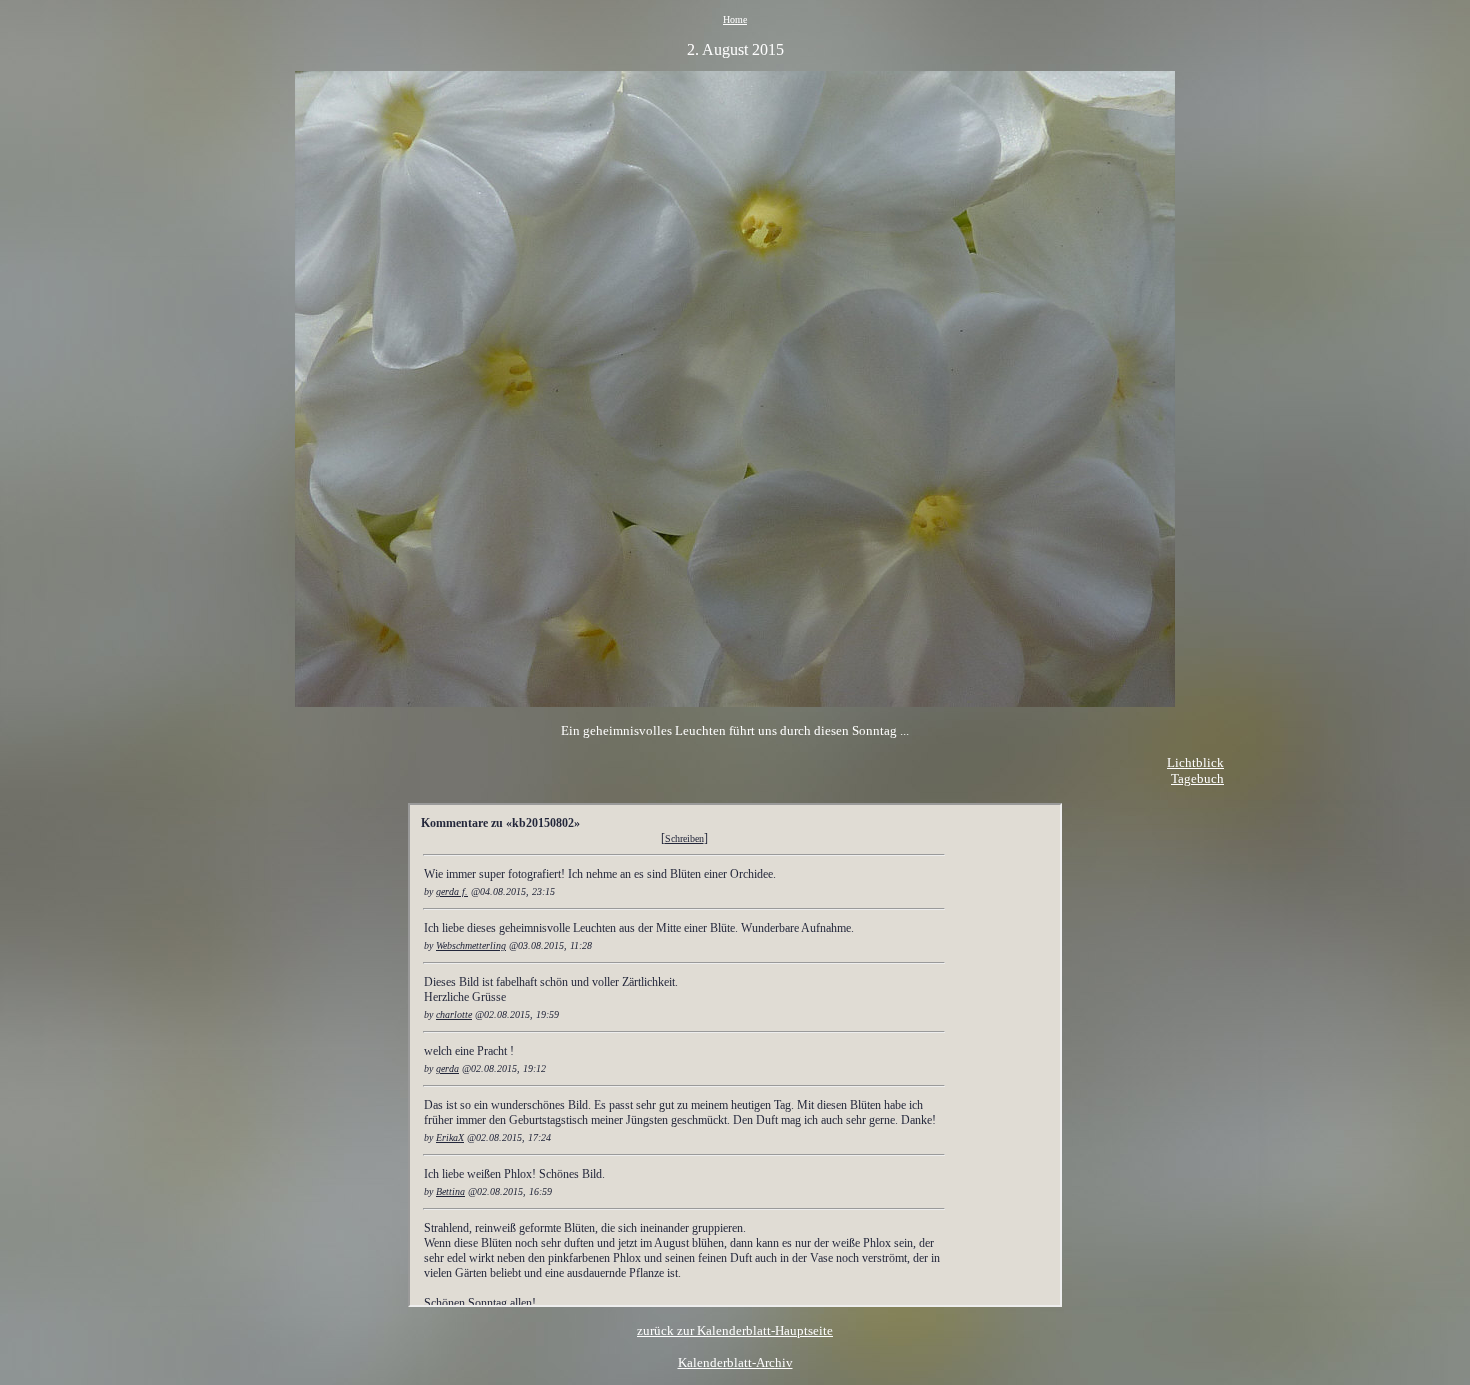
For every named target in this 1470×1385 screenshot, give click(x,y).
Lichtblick (1195, 762)
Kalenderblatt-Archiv (735, 1362)
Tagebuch (1197, 778)
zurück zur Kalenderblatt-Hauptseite (735, 1330)
